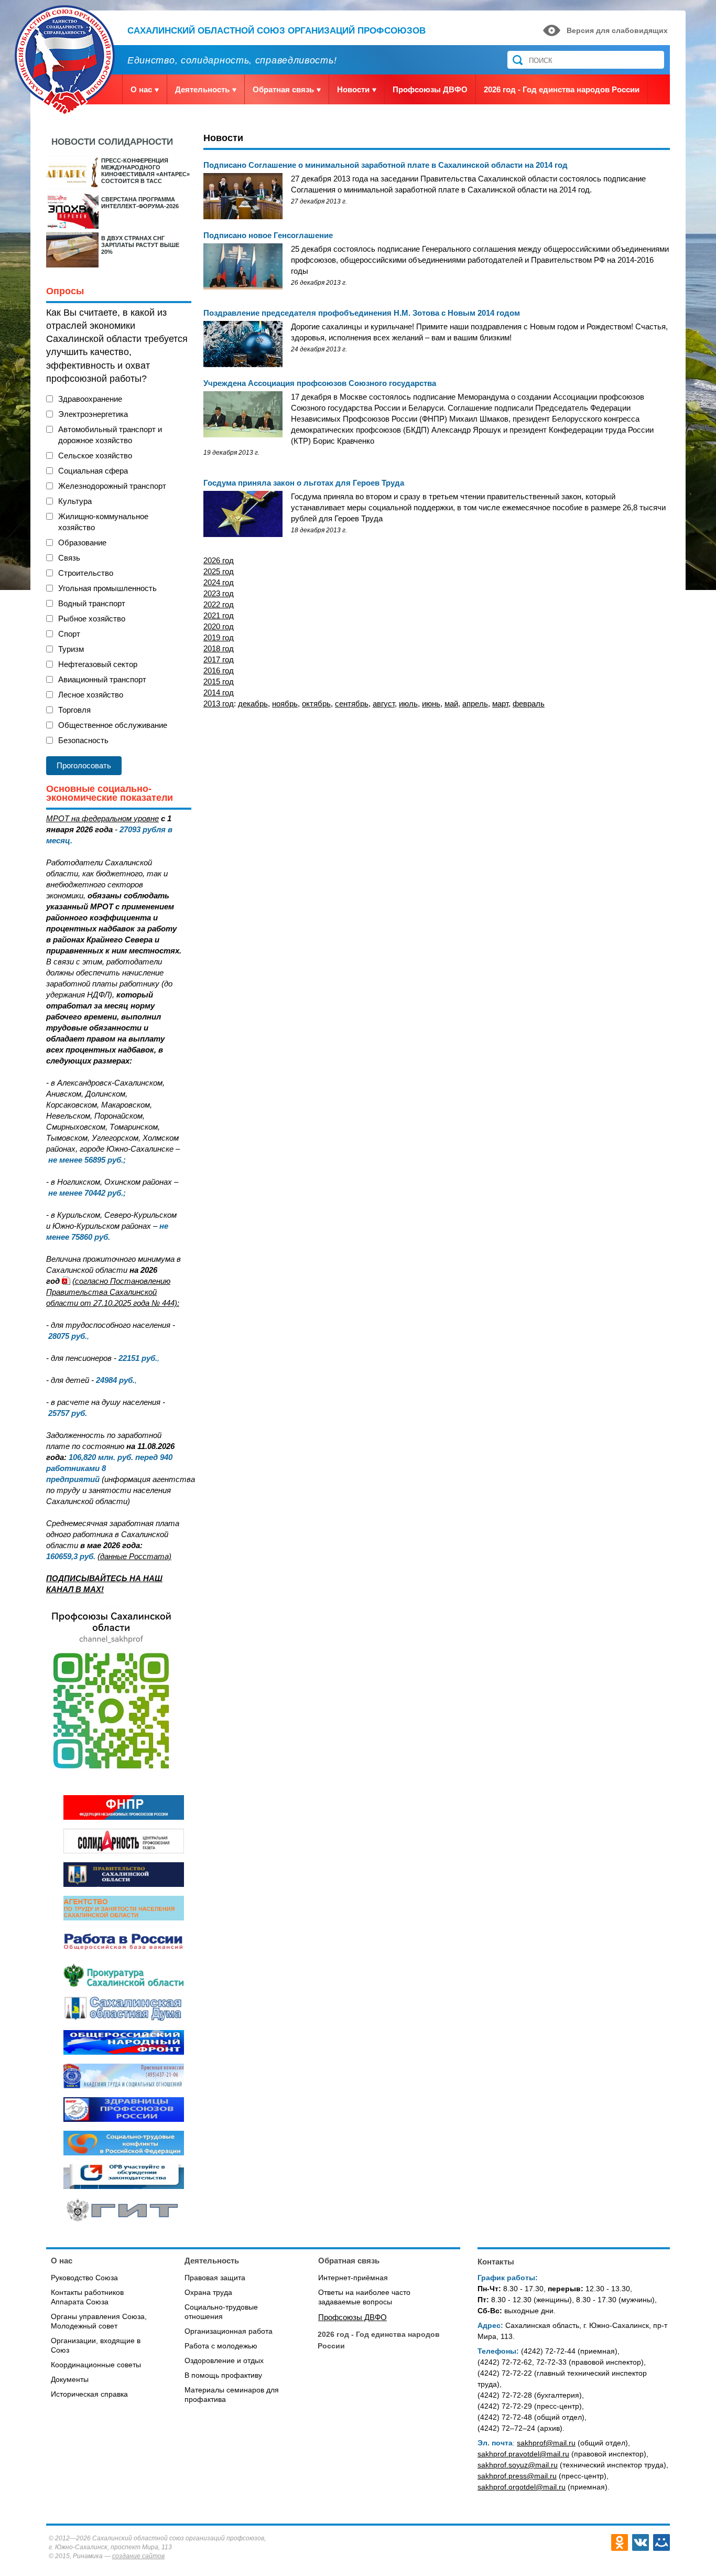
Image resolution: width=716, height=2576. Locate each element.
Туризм (71, 649)
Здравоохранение (90, 399)
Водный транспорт (92, 603)
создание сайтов (138, 2556)
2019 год (219, 637)
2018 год (219, 648)
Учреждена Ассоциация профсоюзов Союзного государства (320, 383)
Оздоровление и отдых (224, 2360)
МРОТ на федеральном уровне (102, 818)
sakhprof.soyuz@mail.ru (518, 2465)
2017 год (219, 659)
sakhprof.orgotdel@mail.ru (522, 2487)
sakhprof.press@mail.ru (517, 2476)
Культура (75, 501)
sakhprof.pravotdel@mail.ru (523, 2454)
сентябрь (352, 704)
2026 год (219, 560)
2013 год (221, 704)
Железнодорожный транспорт (112, 486)
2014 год (219, 693)
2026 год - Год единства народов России (562, 89)
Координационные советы (96, 2365)
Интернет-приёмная (353, 2278)
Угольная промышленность (107, 588)
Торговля (74, 710)
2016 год (219, 670)
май (451, 704)
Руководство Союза (84, 2278)
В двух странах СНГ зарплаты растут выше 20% (140, 245)
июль (408, 704)
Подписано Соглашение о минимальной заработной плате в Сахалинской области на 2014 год (386, 165)
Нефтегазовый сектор (98, 664)
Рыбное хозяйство (92, 619)
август (384, 704)
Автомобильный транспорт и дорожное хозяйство (110, 435)
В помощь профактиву (223, 2375)
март (500, 704)
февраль (529, 704)
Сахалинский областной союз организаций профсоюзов (276, 31)
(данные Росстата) (134, 1556)
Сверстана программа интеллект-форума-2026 (140, 203)
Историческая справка (89, 2394)
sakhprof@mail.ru (546, 2443)
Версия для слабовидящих (617, 30)
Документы (70, 2379)
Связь (69, 558)
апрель (475, 704)
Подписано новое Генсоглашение (268, 235)
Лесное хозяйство (91, 695)
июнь (431, 704)
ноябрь (285, 704)
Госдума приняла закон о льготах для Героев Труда (304, 483)
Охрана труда (208, 2292)
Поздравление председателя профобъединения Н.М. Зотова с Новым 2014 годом (362, 313)
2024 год (219, 582)
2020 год (219, 626)
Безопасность (83, 740)
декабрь (253, 704)
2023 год (219, 593)
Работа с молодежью (221, 2346)
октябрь (316, 704)
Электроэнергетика (93, 414)
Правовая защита (215, 2278)
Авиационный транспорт (102, 679)
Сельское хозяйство (95, 455)
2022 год (219, 604)
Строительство (86, 573)
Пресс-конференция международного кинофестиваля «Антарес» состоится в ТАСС (145, 171)
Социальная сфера (93, 471)
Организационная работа (229, 2331)
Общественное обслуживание (113, 725)
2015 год (219, 681)
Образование (82, 543)
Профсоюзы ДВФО (430, 89)
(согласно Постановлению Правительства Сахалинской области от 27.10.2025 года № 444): (113, 1292)
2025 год (219, 571)
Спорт (69, 634)
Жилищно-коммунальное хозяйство (103, 522)
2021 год (219, 615)
